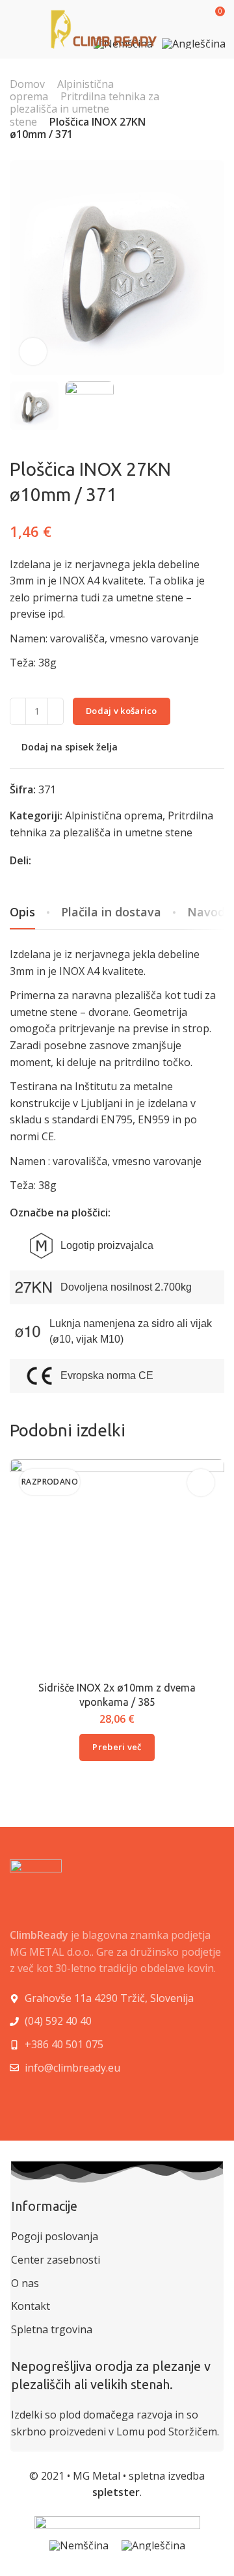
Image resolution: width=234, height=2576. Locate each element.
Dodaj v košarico (122, 711)
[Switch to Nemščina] (79, 2545)
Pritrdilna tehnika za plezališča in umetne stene (84, 109)
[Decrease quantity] (18, 711)
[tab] (111, 912)
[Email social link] (41, 860)
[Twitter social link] (89, 860)
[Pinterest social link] (73, 860)
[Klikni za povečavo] (33, 351)
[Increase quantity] (56, 711)
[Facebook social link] (57, 860)
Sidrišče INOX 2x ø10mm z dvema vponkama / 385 (117, 1695)
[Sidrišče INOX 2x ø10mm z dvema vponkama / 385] (117, 1566)
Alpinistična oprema (114, 815)
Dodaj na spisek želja (70, 747)
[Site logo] (104, 29)
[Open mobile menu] (15, 29)
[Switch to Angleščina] (194, 46)
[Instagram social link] (46, 2099)
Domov (27, 84)
